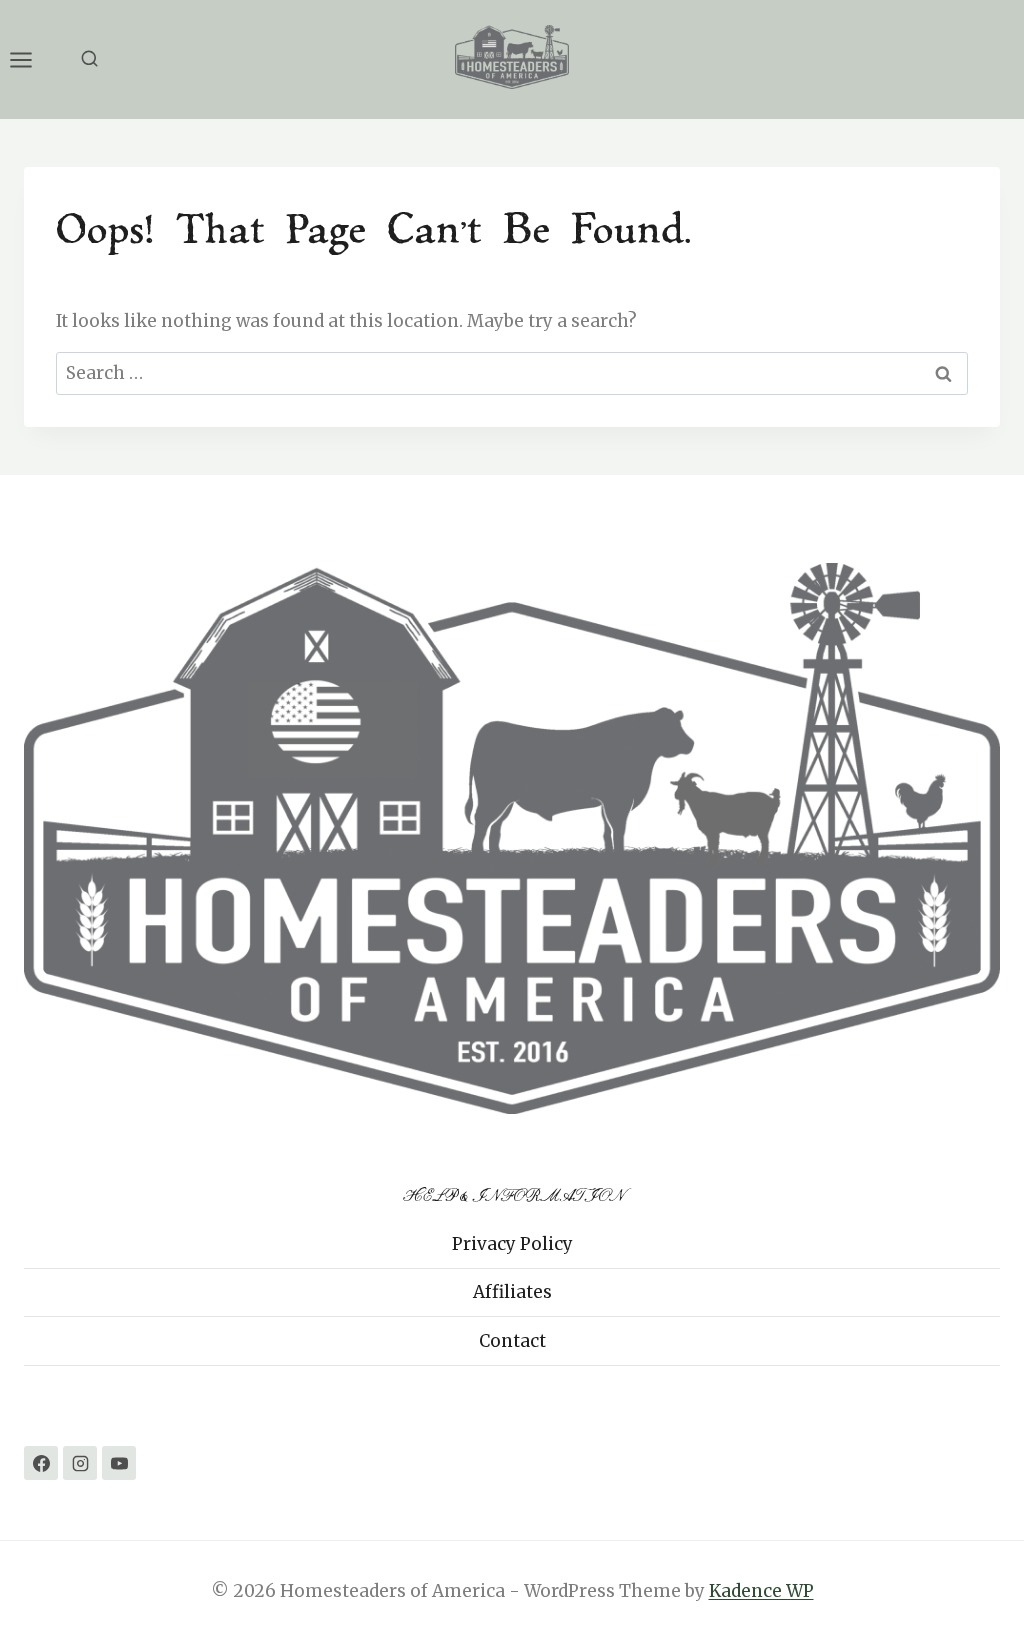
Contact (512, 1341)
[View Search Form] (89, 59)
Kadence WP (761, 1591)
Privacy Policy (512, 1244)
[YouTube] (119, 1463)
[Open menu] (31, 59)
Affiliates (512, 1292)
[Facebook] (41, 1463)
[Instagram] (80, 1463)
